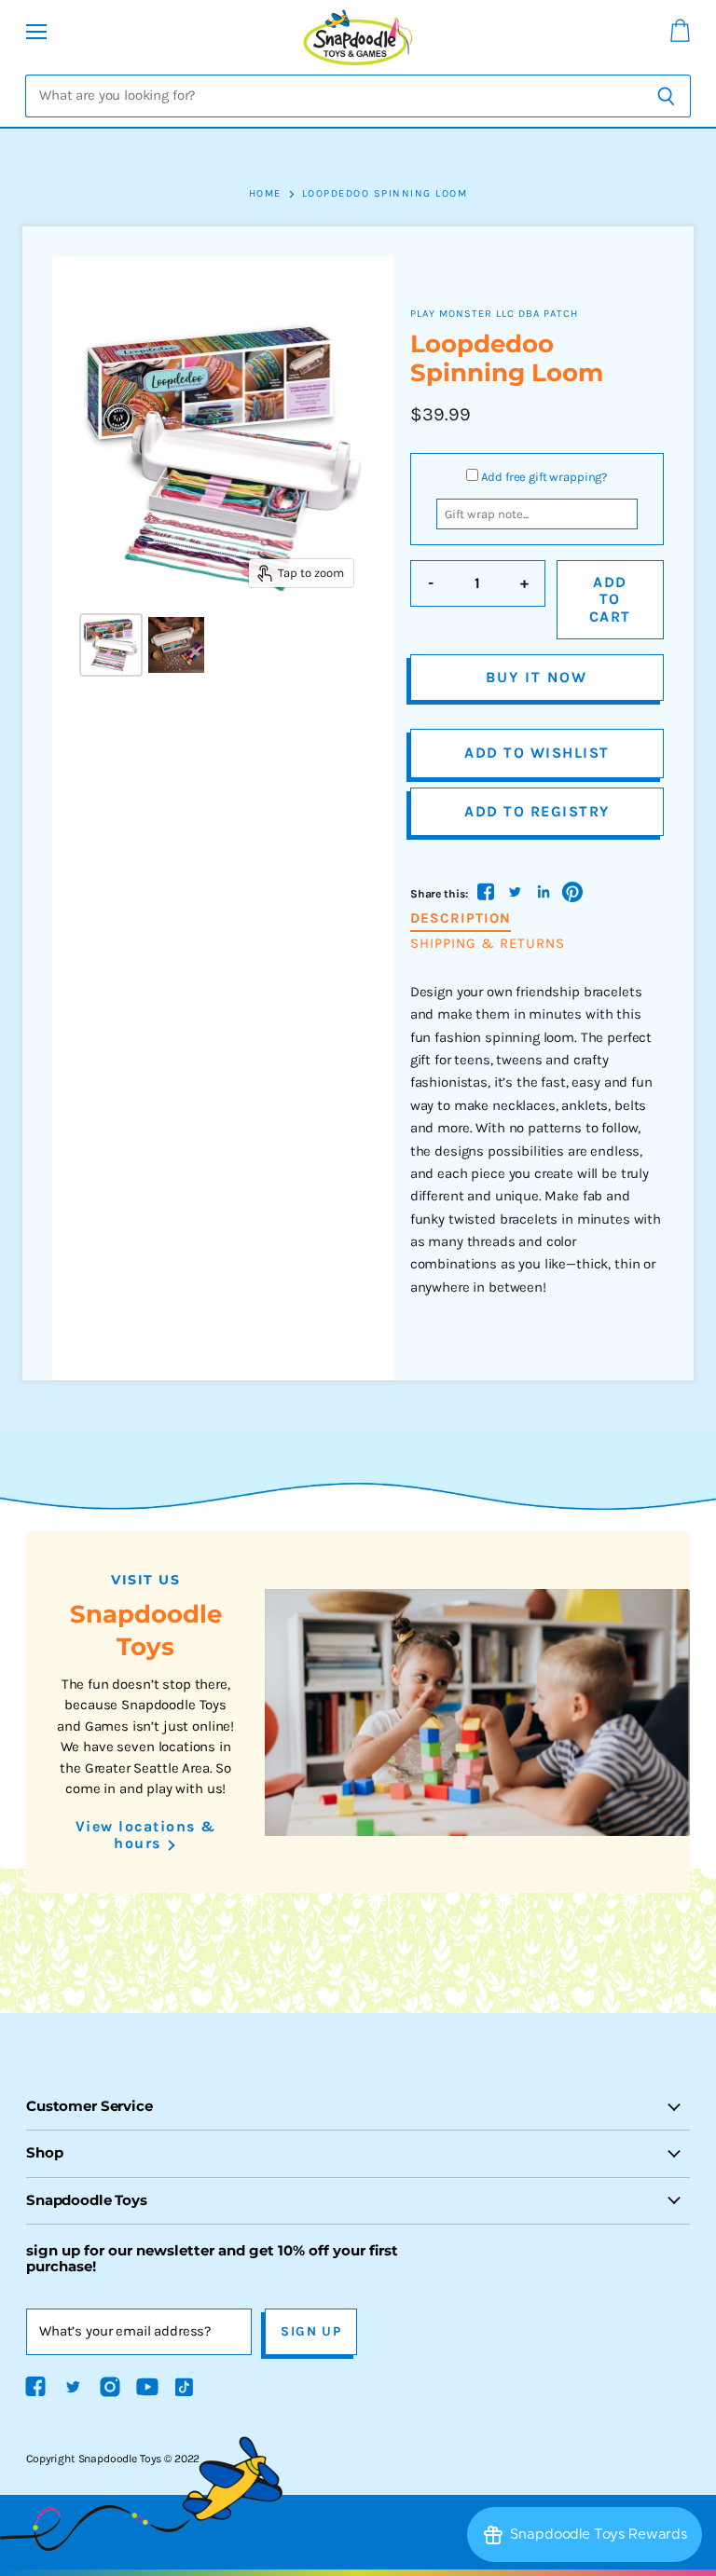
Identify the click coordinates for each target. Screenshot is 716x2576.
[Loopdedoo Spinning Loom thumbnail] (111, 645)
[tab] (461, 919)
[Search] (666, 96)
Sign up (311, 2331)
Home (265, 194)
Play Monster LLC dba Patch (494, 314)
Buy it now (537, 677)
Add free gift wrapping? (545, 477)
